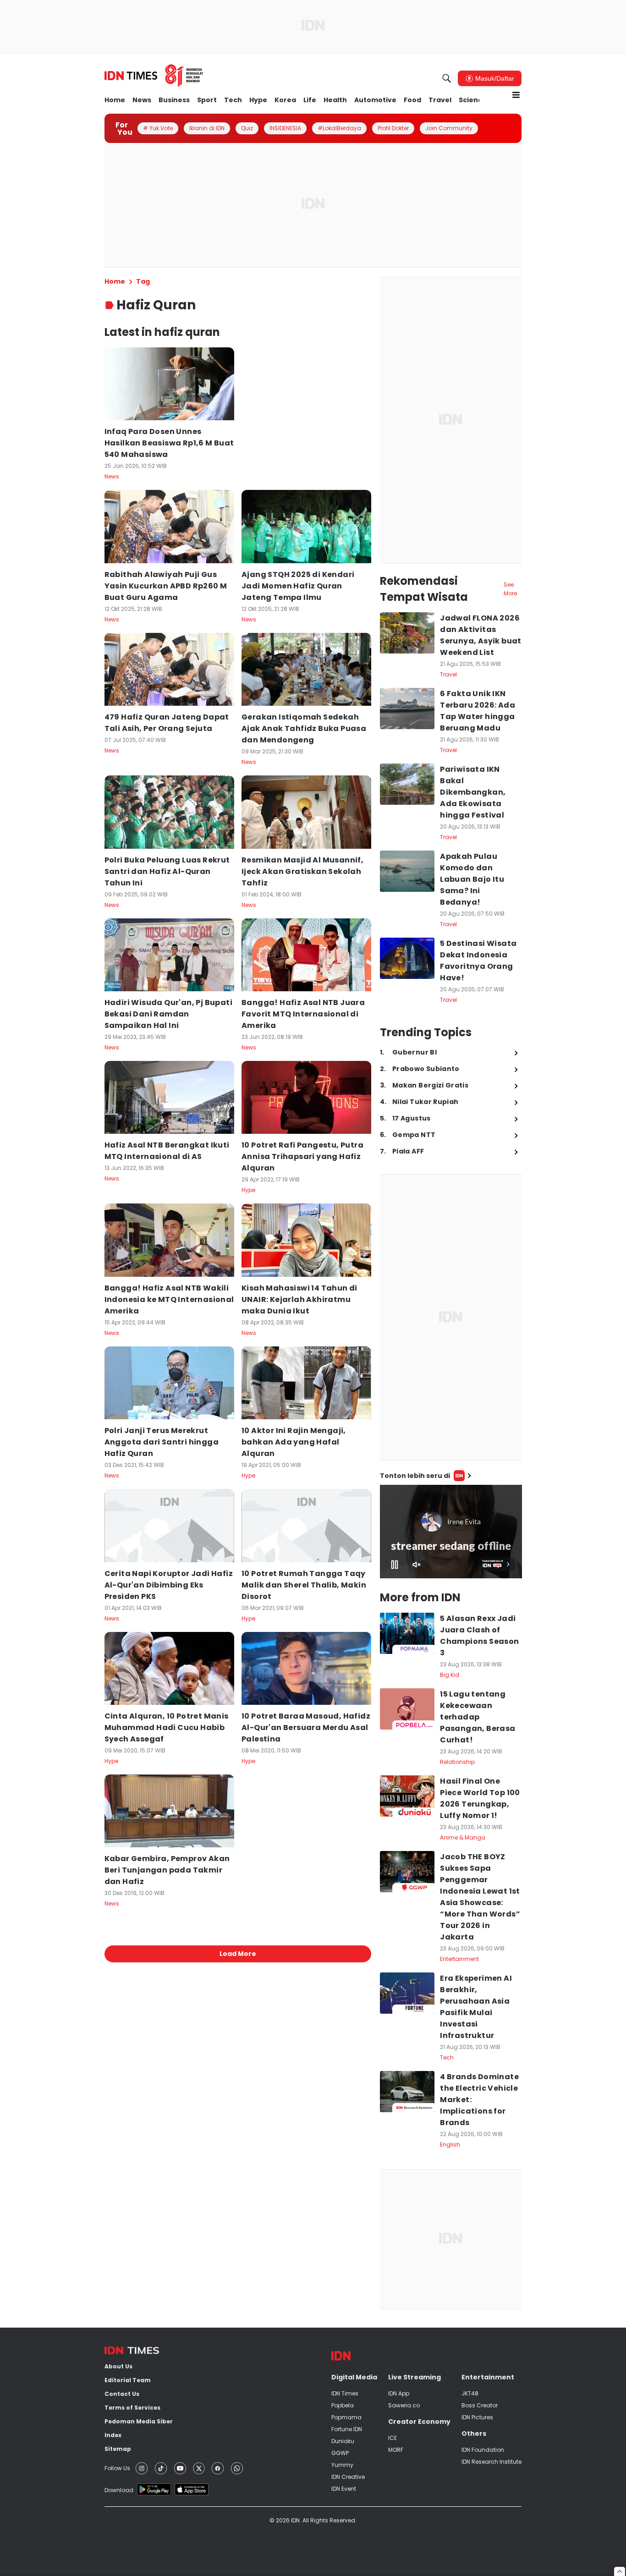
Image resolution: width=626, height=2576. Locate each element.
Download (119, 2490)
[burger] (516, 95)
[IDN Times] (154, 76)
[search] (447, 78)
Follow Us (117, 2468)
